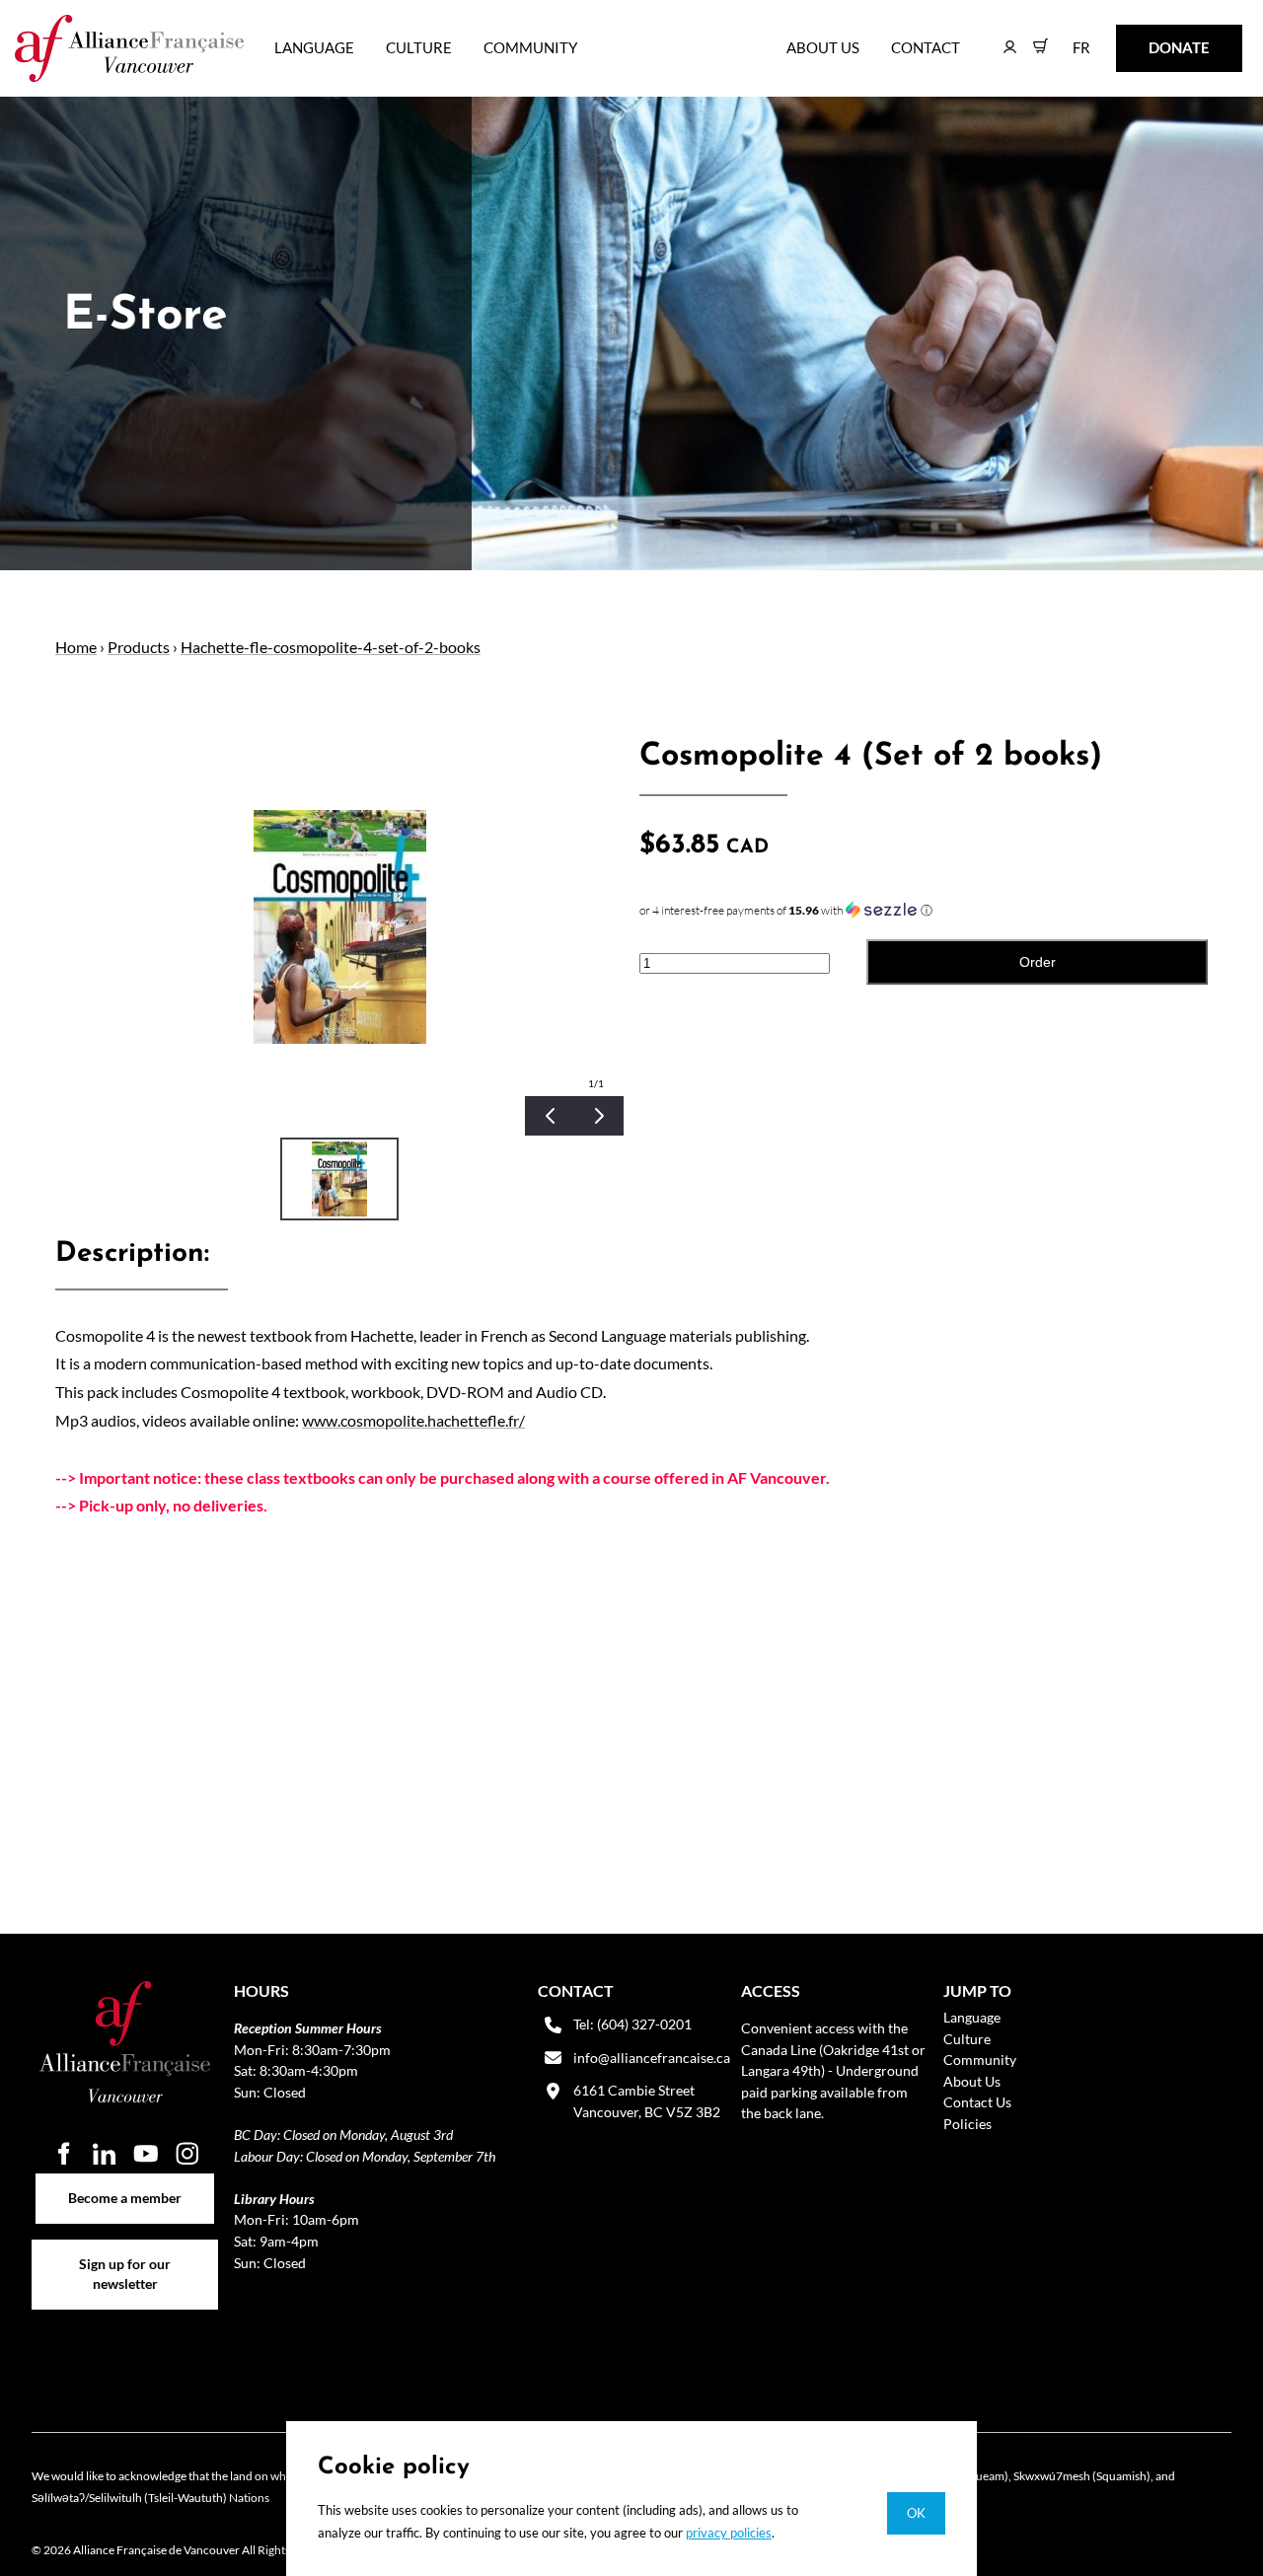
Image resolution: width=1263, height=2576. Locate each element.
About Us (823, 47)
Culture (419, 47)
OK (916, 2513)
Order (1038, 962)
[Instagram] (187, 2154)
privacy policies (729, 2533)
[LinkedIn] (105, 2154)
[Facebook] (63, 2154)
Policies (967, 2124)
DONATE (1148, 38)
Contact (926, 47)
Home (76, 647)
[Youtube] (146, 2154)
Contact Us (977, 2102)
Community (530, 47)
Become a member (125, 2184)
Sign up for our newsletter (125, 2250)
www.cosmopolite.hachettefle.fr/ (413, 1420)
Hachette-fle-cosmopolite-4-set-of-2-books (331, 647)
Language (314, 47)
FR (1067, 38)
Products (139, 647)
